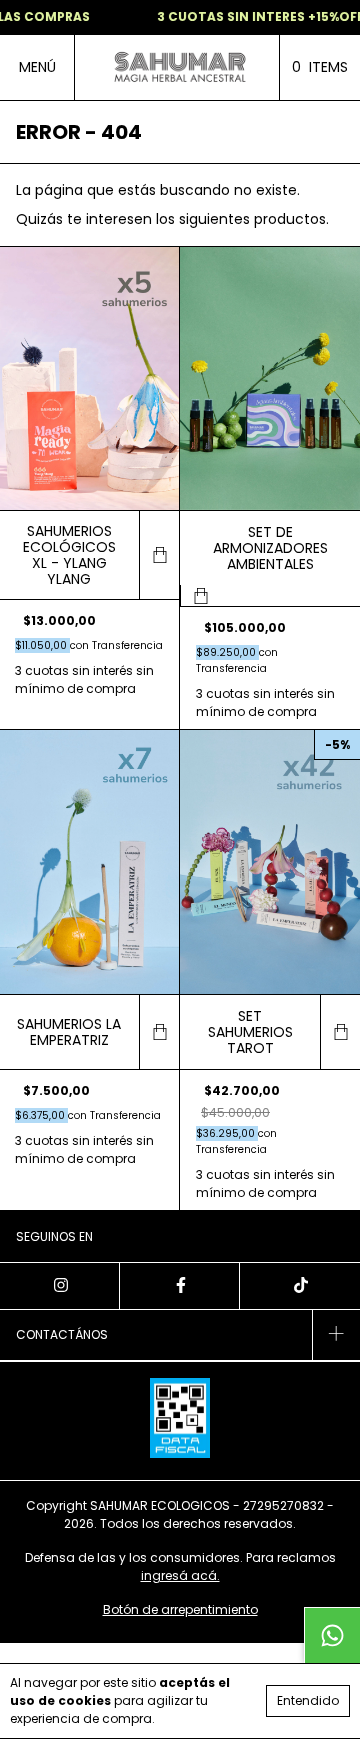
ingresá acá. (180, 1575)
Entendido (308, 1700)
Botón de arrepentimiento (180, 1609)
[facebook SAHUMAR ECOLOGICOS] (180, 1286)
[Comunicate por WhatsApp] (332, 1635)
